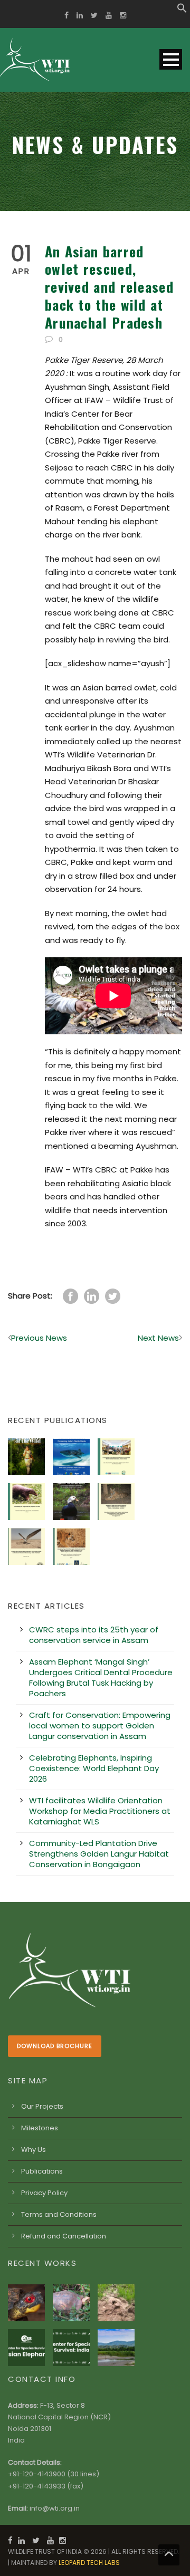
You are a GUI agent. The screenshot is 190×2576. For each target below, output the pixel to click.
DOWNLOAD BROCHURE (55, 2046)
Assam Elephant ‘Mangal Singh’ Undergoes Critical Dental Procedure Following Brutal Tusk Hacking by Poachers (101, 1678)
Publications (42, 2171)
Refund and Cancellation (64, 2236)
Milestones (40, 2128)
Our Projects (42, 2106)
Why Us (34, 2150)
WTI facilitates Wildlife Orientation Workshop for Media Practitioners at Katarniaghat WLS (100, 1811)
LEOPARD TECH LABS (89, 2563)
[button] (182, 10)
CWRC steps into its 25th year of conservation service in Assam (94, 1635)
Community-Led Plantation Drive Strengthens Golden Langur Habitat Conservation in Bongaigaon (99, 1854)
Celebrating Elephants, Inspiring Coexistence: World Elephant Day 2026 (94, 1768)
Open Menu (171, 59)
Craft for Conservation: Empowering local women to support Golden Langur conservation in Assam (100, 1726)
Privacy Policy (44, 2193)
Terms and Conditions (59, 2214)
